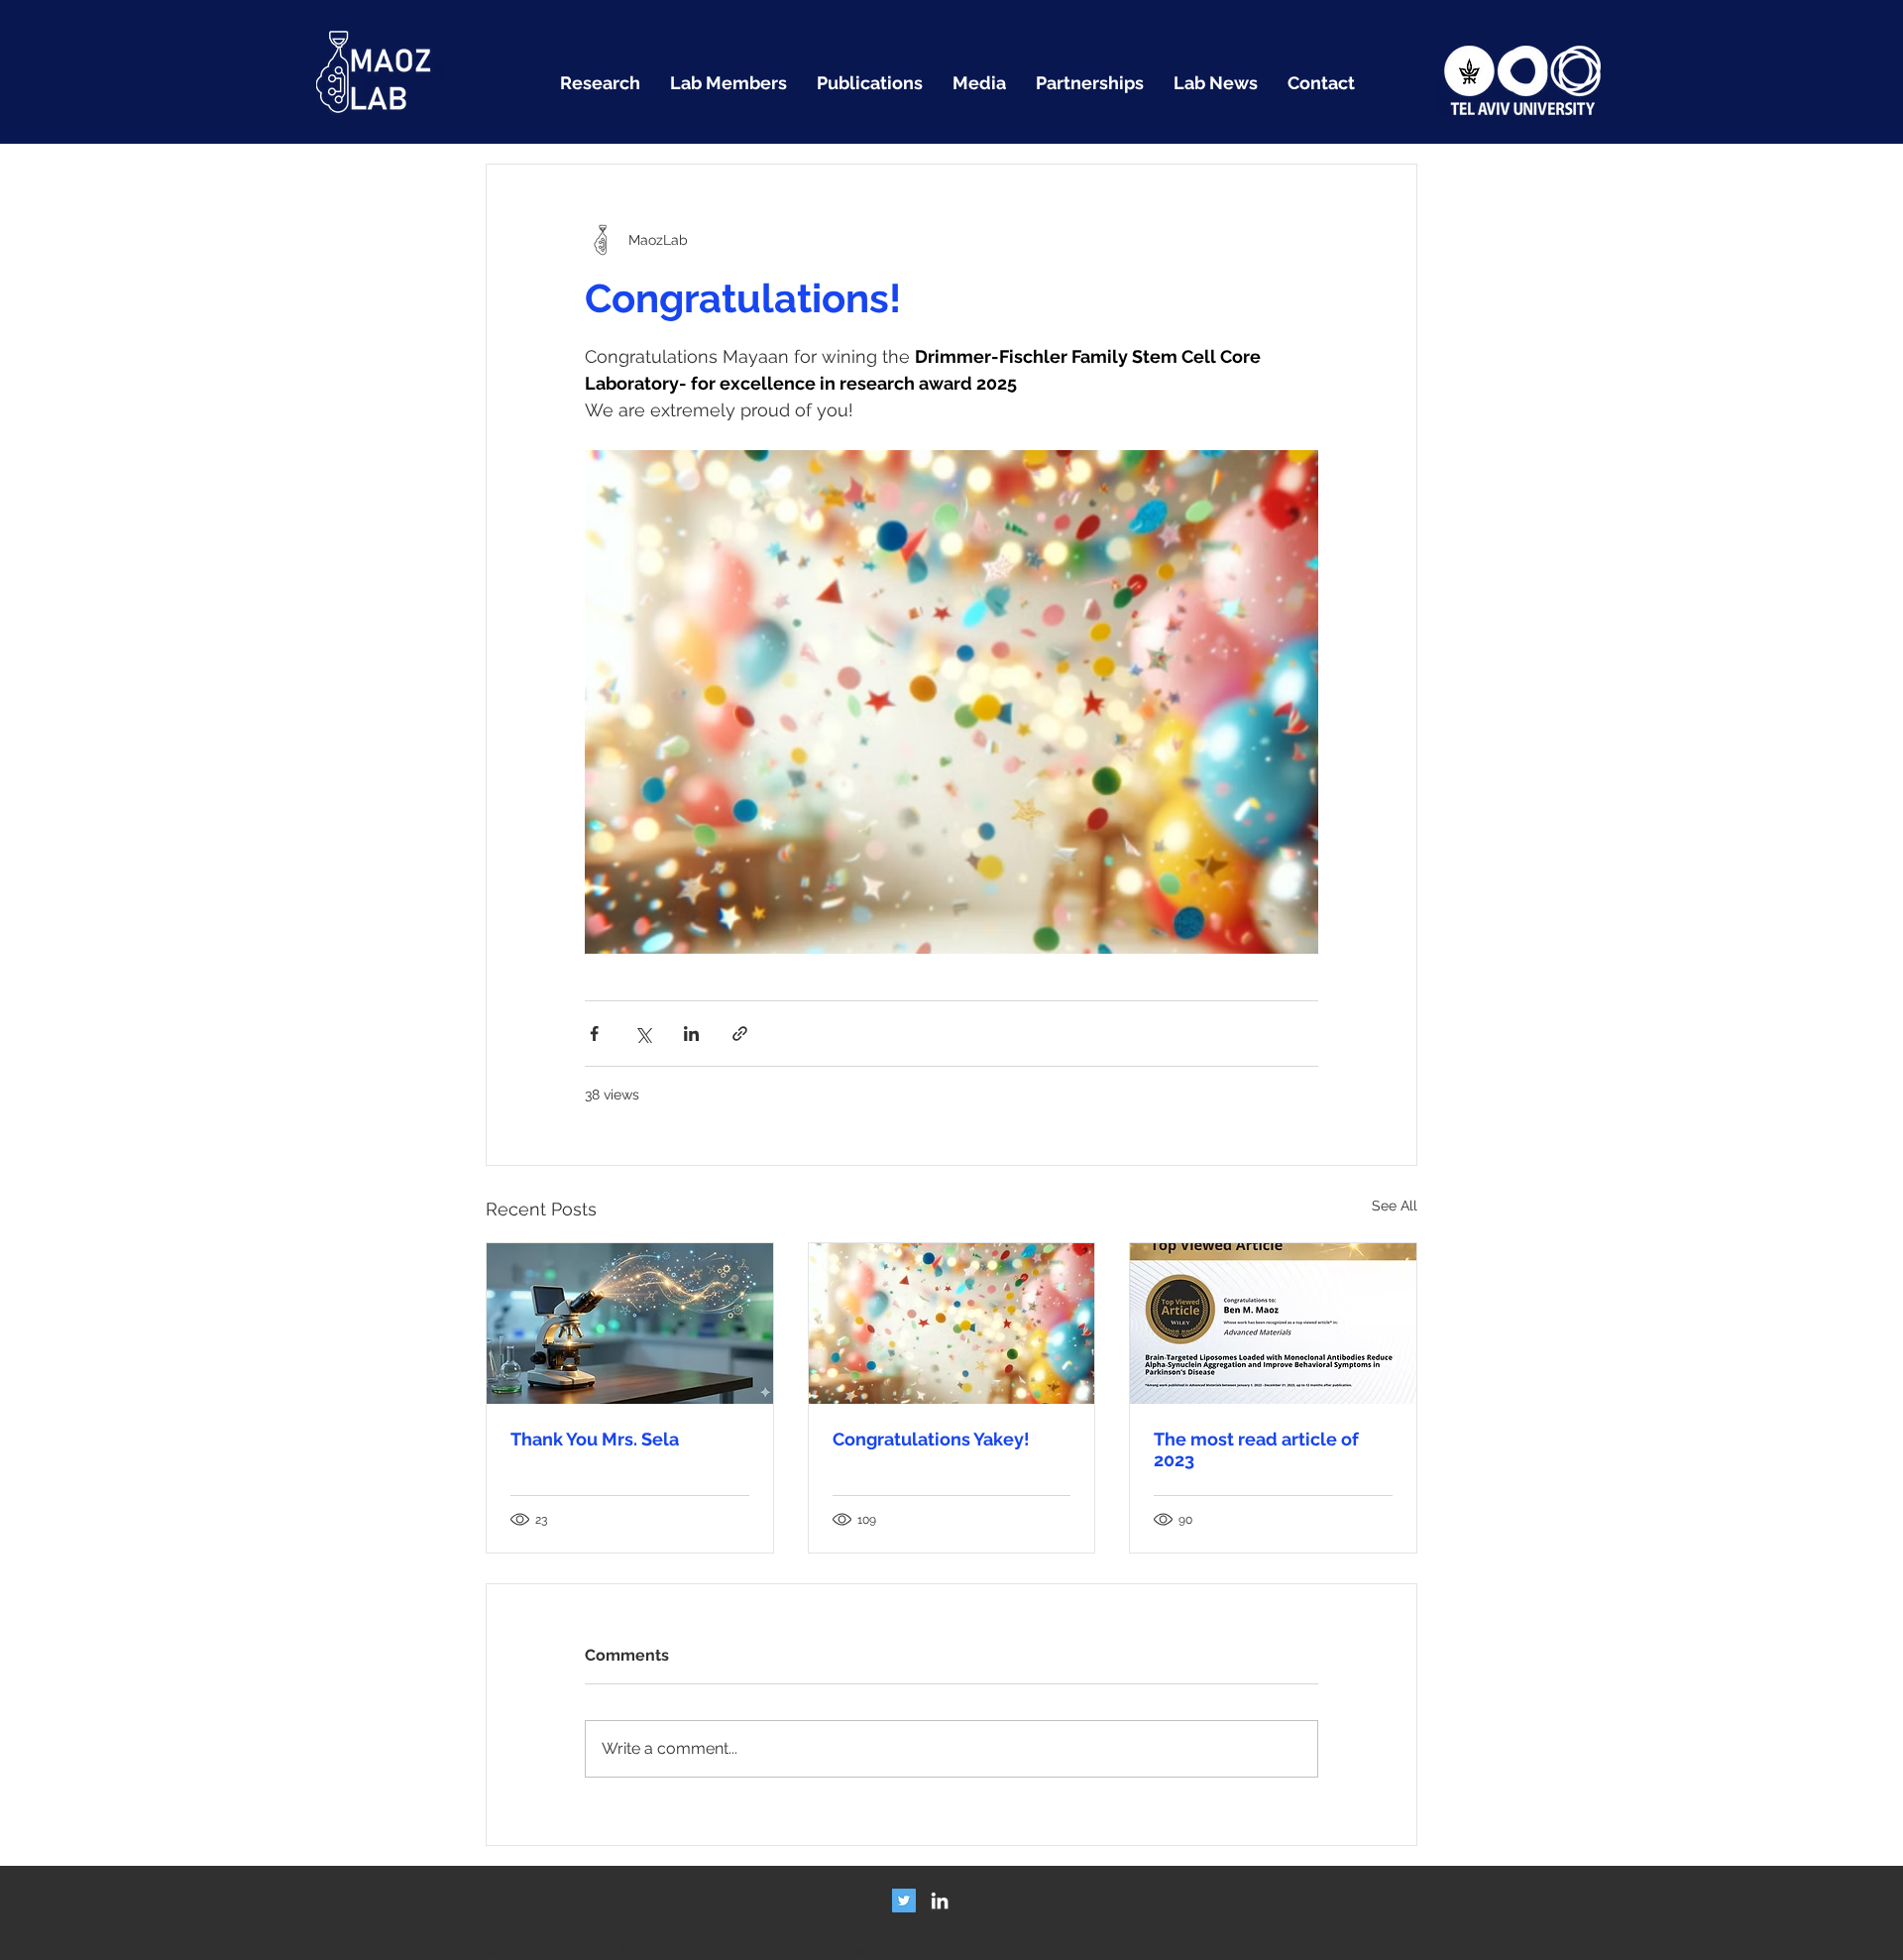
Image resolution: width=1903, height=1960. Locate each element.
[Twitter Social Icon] (904, 1901)
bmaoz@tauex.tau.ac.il (849, 1951)
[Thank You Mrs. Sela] (630, 1324)
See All (1395, 1206)
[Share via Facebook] (594, 1034)
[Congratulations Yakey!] (952, 1324)
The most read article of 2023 (1256, 1449)
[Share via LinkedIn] (691, 1034)
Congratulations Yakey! (931, 1439)
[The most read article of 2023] (1273, 1324)
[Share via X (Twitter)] (643, 1034)
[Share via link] (740, 1034)
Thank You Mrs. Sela (595, 1439)
